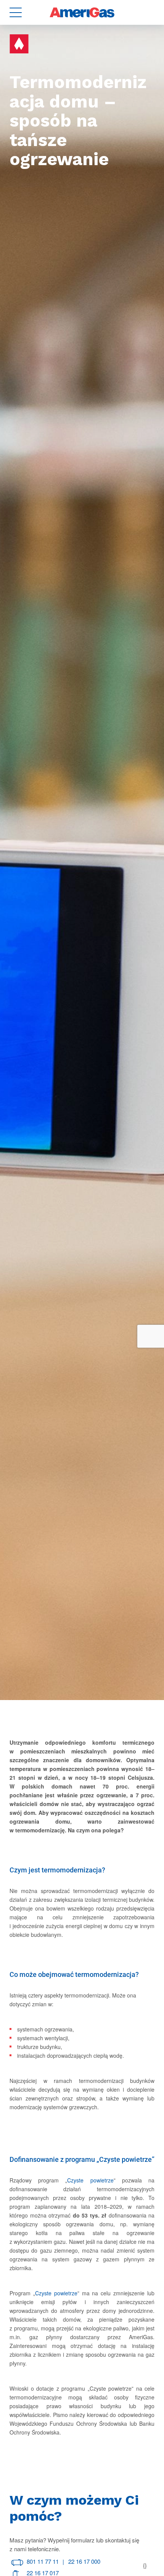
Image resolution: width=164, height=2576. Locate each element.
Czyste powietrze (90, 2180)
